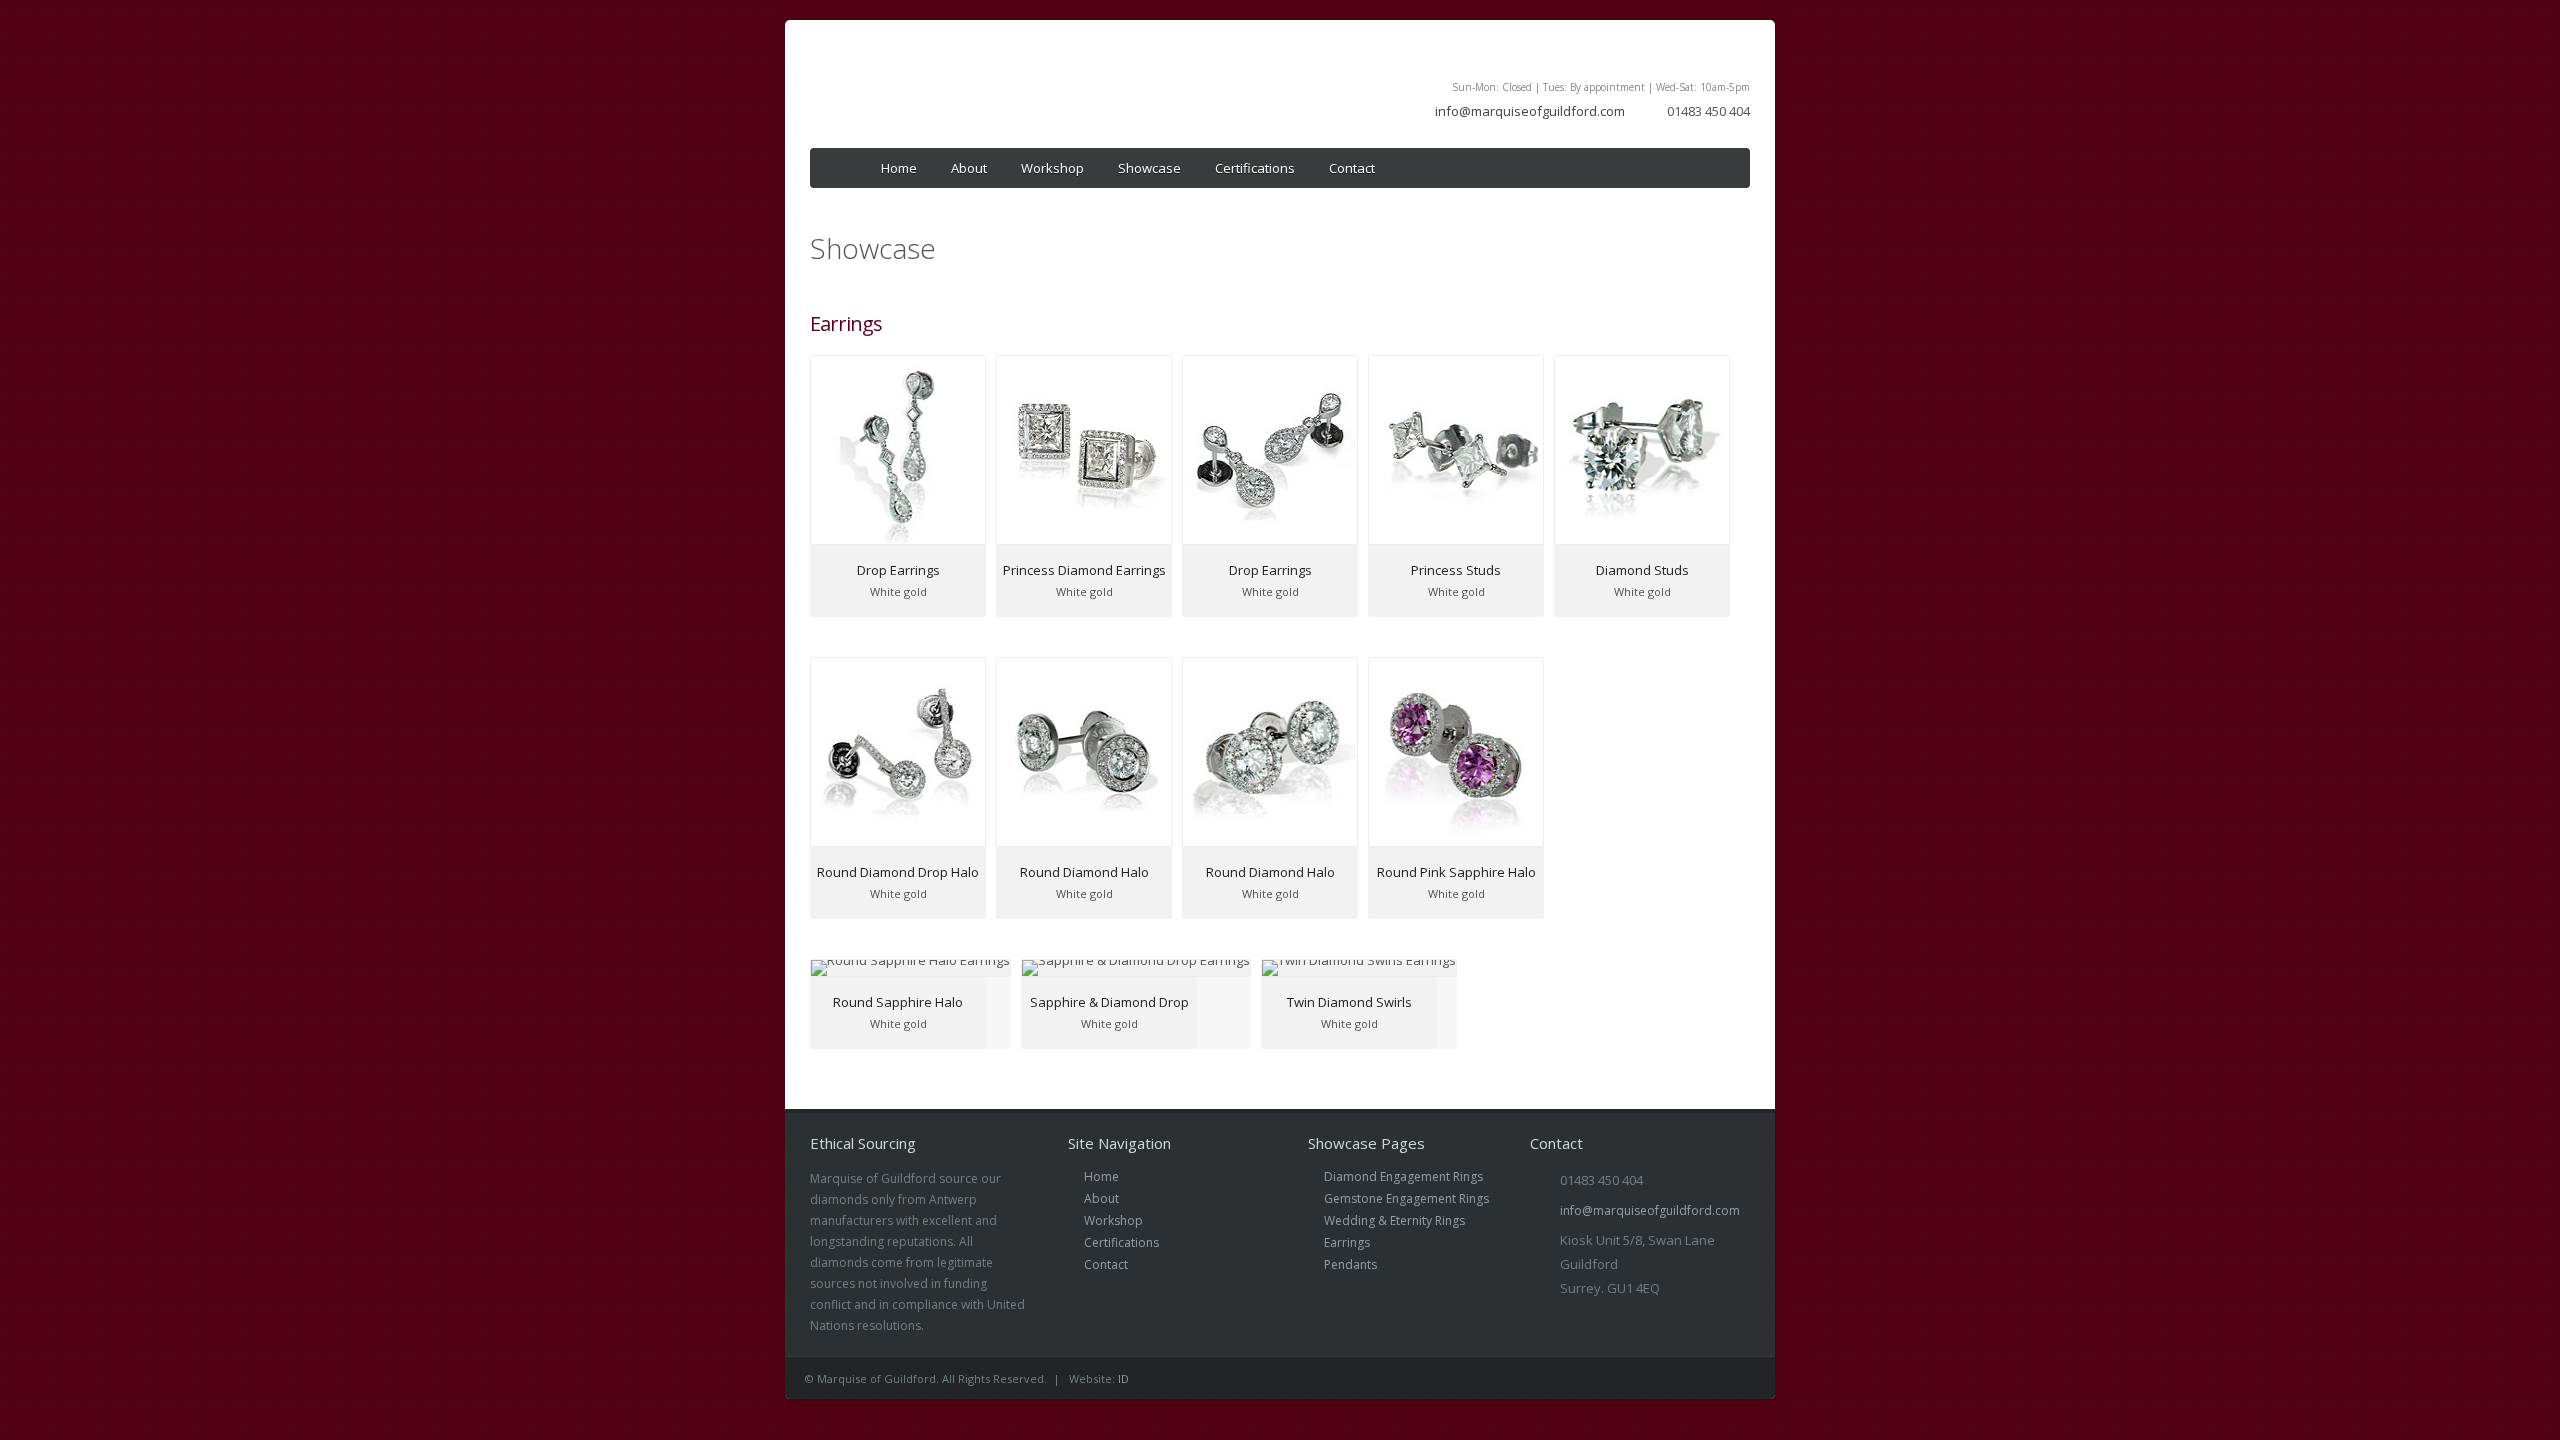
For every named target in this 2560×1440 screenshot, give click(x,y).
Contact (1352, 168)
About (969, 168)
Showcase (1149, 168)
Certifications (1255, 168)
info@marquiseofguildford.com (1530, 111)
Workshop (1052, 168)
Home (899, 168)
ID (1123, 1378)
